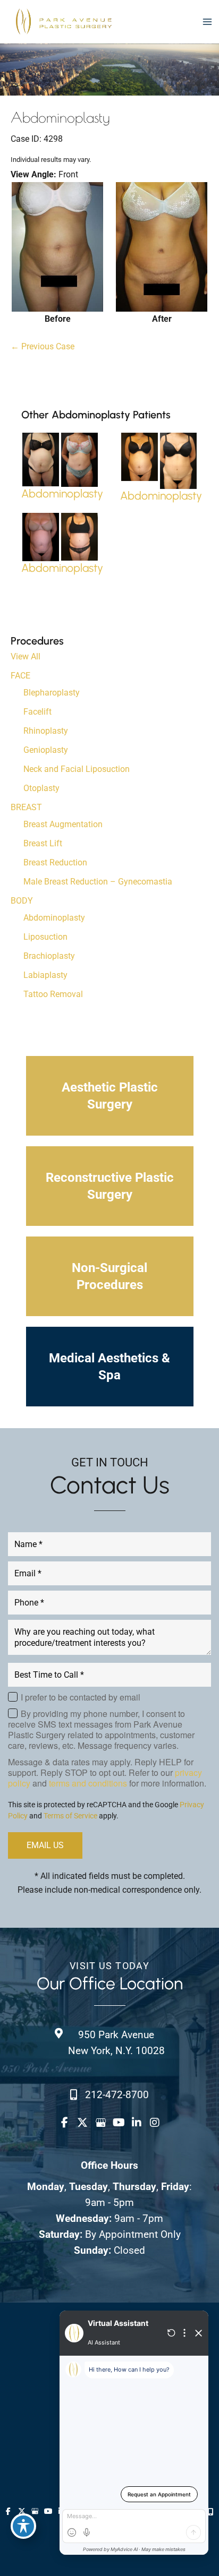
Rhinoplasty (46, 731)
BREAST (26, 807)
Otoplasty (41, 788)
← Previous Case (43, 346)
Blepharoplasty (52, 693)
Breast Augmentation (63, 824)
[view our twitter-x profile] (82, 2123)
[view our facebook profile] (64, 2123)
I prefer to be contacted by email (81, 1697)
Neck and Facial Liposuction (77, 769)
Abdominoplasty (54, 918)
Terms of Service (70, 1816)
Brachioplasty (49, 956)
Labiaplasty (45, 975)
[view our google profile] (100, 2123)
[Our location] (211, 2512)
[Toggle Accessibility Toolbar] (23, 2526)
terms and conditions (88, 1783)
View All (26, 656)
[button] (110, 1096)
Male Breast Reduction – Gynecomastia (98, 882)
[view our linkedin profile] (137, 2123)
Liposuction (45, 937)
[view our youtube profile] (119, 2123)
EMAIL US (45, 1845)
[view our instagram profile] (155, 2123)
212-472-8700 (117, 2095)
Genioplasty (46, 750)
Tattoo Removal (53, 994)
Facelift (37, 712)
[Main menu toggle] (207, 22)
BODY (22, 901)
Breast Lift (43, 843)
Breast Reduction (55, 862)
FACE (20, 676)
